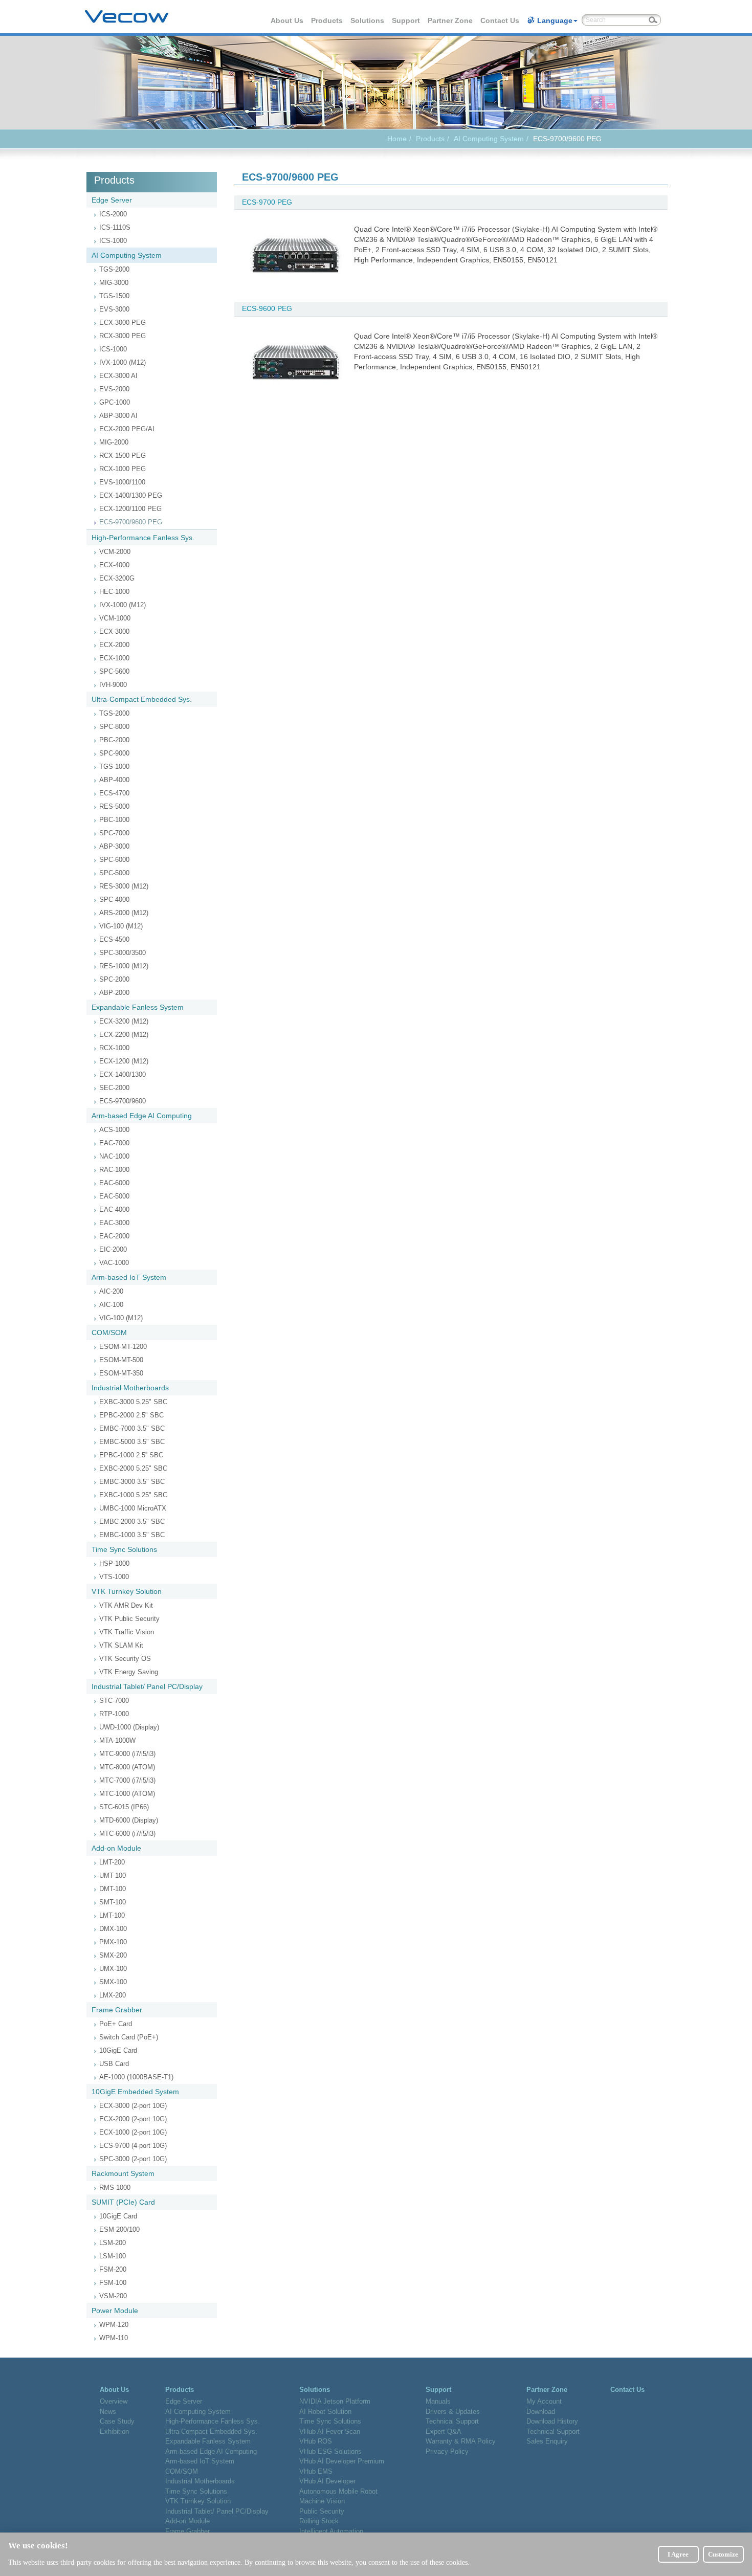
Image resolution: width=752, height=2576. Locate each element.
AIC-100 (111, 1305)
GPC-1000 (115, 402)
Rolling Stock (319, 2521)
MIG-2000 (114, 442)
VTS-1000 (114, 1577)
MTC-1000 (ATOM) (127, 1794)
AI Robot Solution (325, 2412)
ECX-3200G (117, 578)
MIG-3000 (114, 283)
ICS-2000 (113, 214)
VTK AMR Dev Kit (126, 1605)
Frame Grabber (117, 2010)
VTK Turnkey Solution (127, 1591)
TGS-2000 (114, 269)
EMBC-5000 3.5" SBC (132, 1442)
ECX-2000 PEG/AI (127, 429)
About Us (287, 20)
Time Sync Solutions (124, 1549)
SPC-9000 (114, 753)
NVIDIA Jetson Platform (335, 2401)
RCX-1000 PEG (123, 469)
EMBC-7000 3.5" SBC (132, 1428)
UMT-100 (113, 1875)
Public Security (322, 2511)
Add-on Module (116, 1848)
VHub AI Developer (327, 2481)
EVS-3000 (114, 309)
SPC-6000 (114, 860)
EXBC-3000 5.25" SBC (133, 1402)
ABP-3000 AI (118, 416)
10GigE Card (118, 2050)
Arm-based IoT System (129, 1277)
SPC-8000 (114, 727)
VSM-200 (113, 2296)
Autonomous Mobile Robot (338, 2491)
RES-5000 (114, 806)
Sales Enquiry (547, 2441)
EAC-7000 (114, 1143)
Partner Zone (451, 20)
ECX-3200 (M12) (124, 1021)
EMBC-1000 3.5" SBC (132, 1535)
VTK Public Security (129, 1619)
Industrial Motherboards (130, 1388)
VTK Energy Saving (129, 1672)
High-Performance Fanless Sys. (143, 538)
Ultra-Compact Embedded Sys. (142, 699)
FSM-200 (113, 2269)
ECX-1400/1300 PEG (131, 495)
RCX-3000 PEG (123, 336)
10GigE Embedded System (135, 2092)
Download (541, 2412)
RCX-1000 (114, 1048)
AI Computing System (489, 139)
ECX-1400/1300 (123, 1074)
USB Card (114, 2064)
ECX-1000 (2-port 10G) (133, 2132)
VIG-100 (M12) (121, 926)
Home (397, 139)
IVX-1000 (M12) (123, 362)
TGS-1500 (114, 296)
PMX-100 (113, 1942)
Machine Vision (322, 2501)
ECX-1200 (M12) (124, 1061)
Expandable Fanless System (138, 1007)
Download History (552, 2421)
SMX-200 (113, 1955)
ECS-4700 (114, 793)
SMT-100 (113, 1902)
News (108, 2412)
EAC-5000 (114, 1196)
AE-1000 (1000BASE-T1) (136, 2077)
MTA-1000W (117, 1740)
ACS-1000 (114, 1130)
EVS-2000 (114, 389)
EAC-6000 (114, 1183)
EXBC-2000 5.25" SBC (133, 1468)
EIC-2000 (113, 1249)
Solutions (368, 20)
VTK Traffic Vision (127, 1632)
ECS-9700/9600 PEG (131, 522)
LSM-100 (113, 2256)
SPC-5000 (114, 873)
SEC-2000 (114, 1088)
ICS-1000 (113, 241)
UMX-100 (113, 1969)
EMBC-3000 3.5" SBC (132, 1482)
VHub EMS (316, 2471)
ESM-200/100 (119, 2229)
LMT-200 (112, 1862)
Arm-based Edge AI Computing (142, 1116)
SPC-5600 (114, 671)
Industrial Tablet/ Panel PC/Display (147, 1686)
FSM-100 (113, 2283)
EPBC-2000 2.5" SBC (131, 1415)
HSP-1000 (114, 1563)
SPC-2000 (114, 979)
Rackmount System (123, 2173)
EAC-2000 (114, 1236)
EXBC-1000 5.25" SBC (133, 1495)
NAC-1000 (114, 1156)
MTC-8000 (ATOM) (127, 1767)
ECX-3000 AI (118, 376)
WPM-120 (114, 2325)
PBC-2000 (114, 740)
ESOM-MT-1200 (123, 1347)
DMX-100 (113, 1929)
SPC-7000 (114, 833)
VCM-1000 (115, 618)
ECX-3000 (114, 631)
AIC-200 (111, 1291)
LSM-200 (113, 2243)
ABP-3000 (114, 846)
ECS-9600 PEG (267, 308)
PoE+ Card (116, 2024)
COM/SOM (109, 1333)
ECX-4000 (114, 565)
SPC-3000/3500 (123, 953)
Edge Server (112, 200)
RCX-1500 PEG (123, 456)
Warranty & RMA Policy (461, 2441)
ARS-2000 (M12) (124, 913)
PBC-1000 (114, 820)
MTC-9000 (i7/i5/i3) (127, 1754)
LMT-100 (112, 1915)
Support (406, 20)
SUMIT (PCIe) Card (123, 2202)
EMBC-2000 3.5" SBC (132, 1522)
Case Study (117, 2421)
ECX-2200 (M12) (124, 1035)
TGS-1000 (114, 767)
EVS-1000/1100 (122, 482)
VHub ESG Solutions (330, 2451)
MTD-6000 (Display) (129, 1820)
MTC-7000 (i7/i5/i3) (127, 1780)
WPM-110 (114, 2338)
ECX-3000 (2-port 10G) (133, 2106)
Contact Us (500, 20)
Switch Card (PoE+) (129, 2037)
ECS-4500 (114, 939)
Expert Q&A (444, 2431)
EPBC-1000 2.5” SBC (131, 1455)
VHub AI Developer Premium (342, 2461)
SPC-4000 (114, 900)
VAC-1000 (114, 1263)
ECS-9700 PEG (267, 202)
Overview (114, 2401)
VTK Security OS (125, 1659)
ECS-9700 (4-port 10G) (133, 2146)
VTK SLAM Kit (121, 1645)
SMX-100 (113, 1982)
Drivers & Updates (453, 2412)
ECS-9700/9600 (123, 1101)
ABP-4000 (114, 780)
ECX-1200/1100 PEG (130, 509)
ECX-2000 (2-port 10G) (133, 2119)
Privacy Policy (447, 2451)
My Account (544, 2401)
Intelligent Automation (331, 2531)
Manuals (438, 2401)
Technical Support (452, 2421)
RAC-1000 (114, 1170)
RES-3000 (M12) (124, 886)
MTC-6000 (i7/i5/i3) (127, 1834)
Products (327, 20)
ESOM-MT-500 (121, 1360)
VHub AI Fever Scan (330, 2431)
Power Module (115, 2311)
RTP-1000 (114, 1714)
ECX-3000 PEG (123, 323)
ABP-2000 (114, 993)
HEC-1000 (114, 592)
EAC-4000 (114, 1209)
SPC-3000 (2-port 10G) (133, 2159)
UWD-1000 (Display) (129, 1727)
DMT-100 (113, 1889)
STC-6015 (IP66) (124, 1807)
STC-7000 (114, 1701)
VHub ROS (316, 2441)
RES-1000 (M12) (124, 966)
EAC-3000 (114, 1223)
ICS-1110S (115, 227)
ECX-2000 (114, 645)
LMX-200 (113, 1995)
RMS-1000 (115, 2188)
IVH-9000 (113, 685)
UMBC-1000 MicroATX (133, 1508)
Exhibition (114, 2431)
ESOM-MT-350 (121, 1373)
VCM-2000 (115, 552)
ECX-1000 (114, 658)
